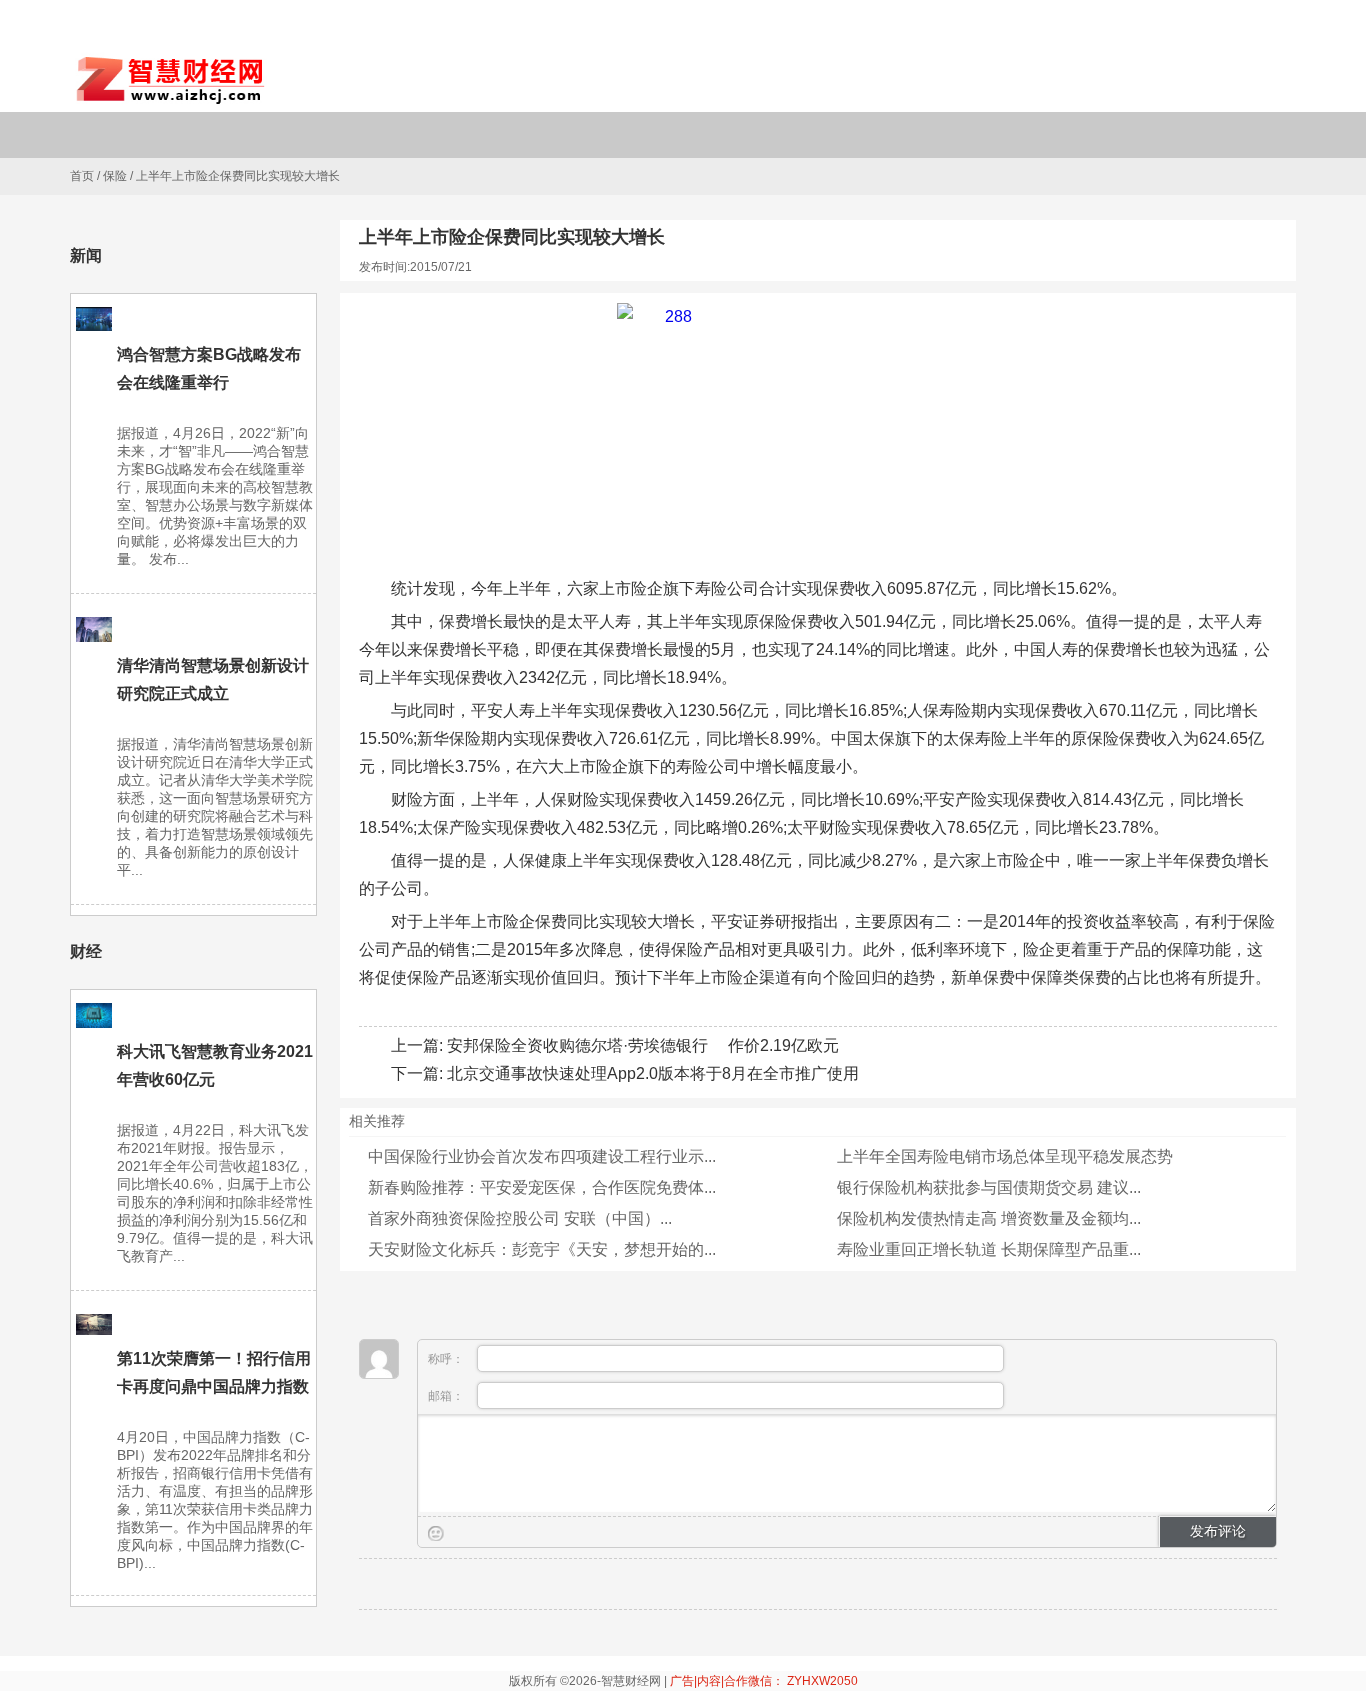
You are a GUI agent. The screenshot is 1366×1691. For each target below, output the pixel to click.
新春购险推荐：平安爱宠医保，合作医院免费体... (542, 1187)
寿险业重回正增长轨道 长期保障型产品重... (989, 1249)
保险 (115, 176)
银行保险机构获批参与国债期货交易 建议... (989, 1187)
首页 (82, 176)
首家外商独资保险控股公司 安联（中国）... (520, 1218)
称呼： (447, 1359)
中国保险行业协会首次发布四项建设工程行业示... (542, 1156)
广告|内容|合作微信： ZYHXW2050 (764, 1681)
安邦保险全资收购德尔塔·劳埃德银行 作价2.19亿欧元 (643, 1045)
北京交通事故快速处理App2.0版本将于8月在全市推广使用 (653, 1073)
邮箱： (447, 1396)
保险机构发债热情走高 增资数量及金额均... (989, 1218)
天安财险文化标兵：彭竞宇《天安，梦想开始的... (542, 1249)
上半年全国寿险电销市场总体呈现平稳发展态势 (1005, 1156)
